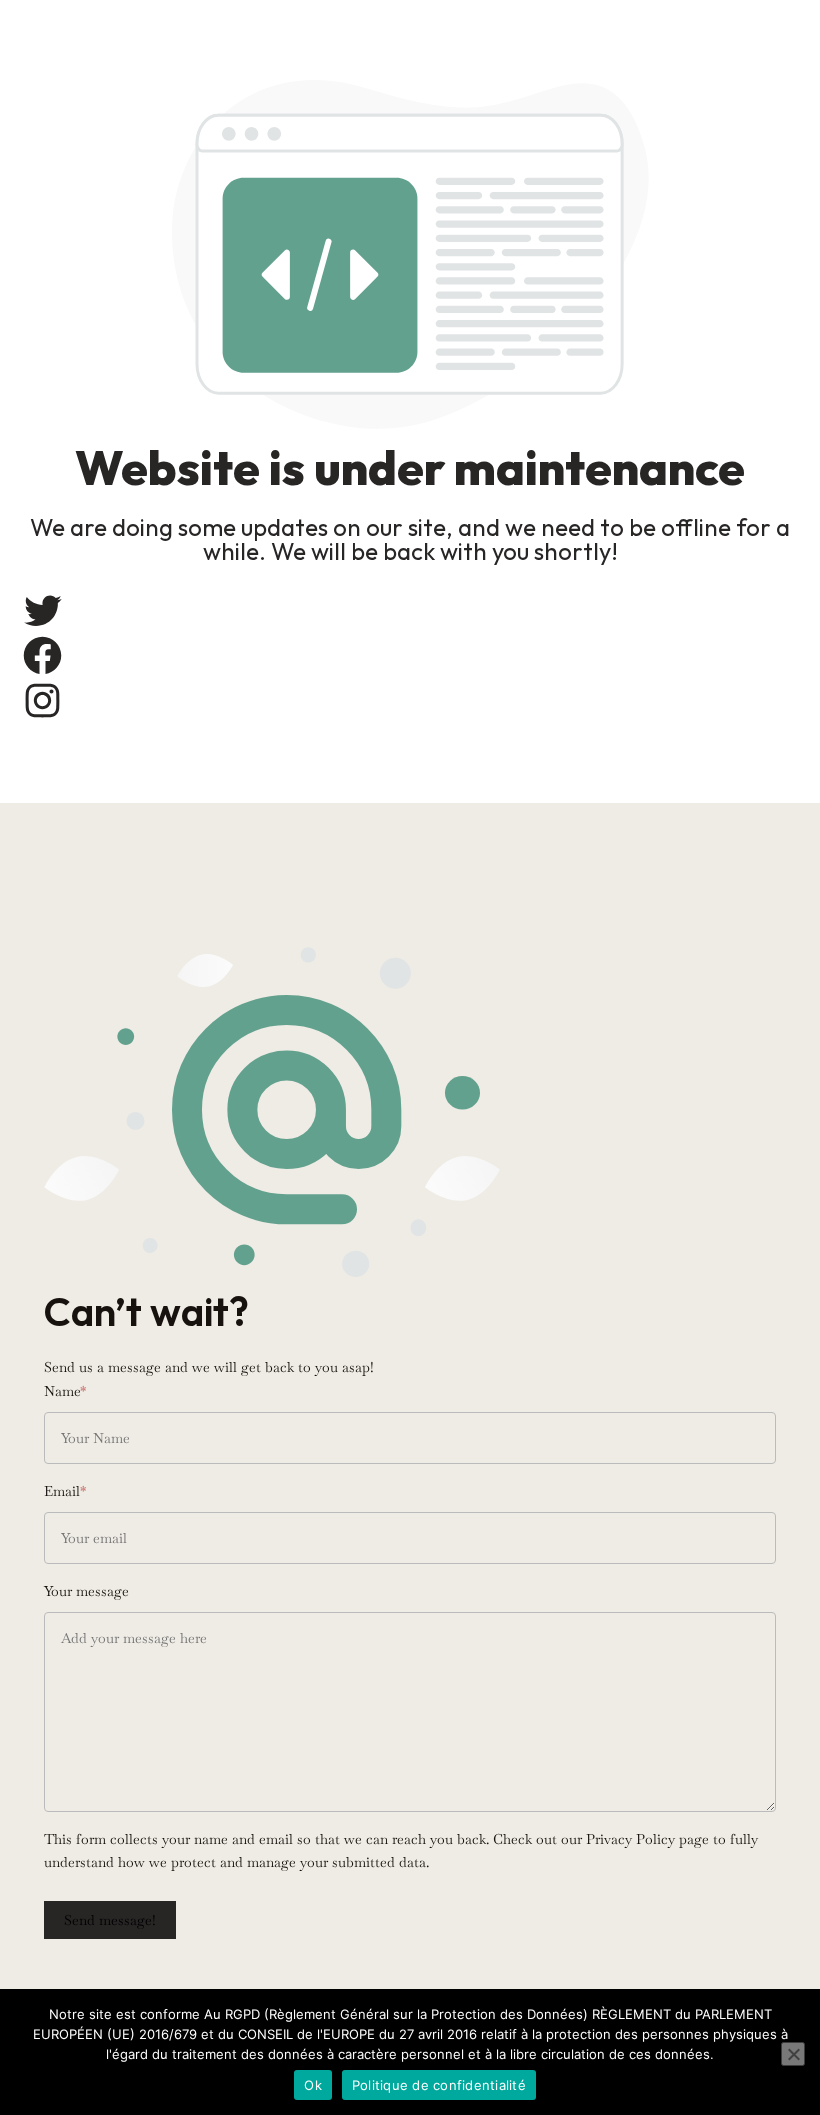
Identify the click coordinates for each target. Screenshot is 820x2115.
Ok (313, 2085)
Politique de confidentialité (439, 2085)
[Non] (793, 2054)
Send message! (110, 1920)
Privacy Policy (630, 1839)
